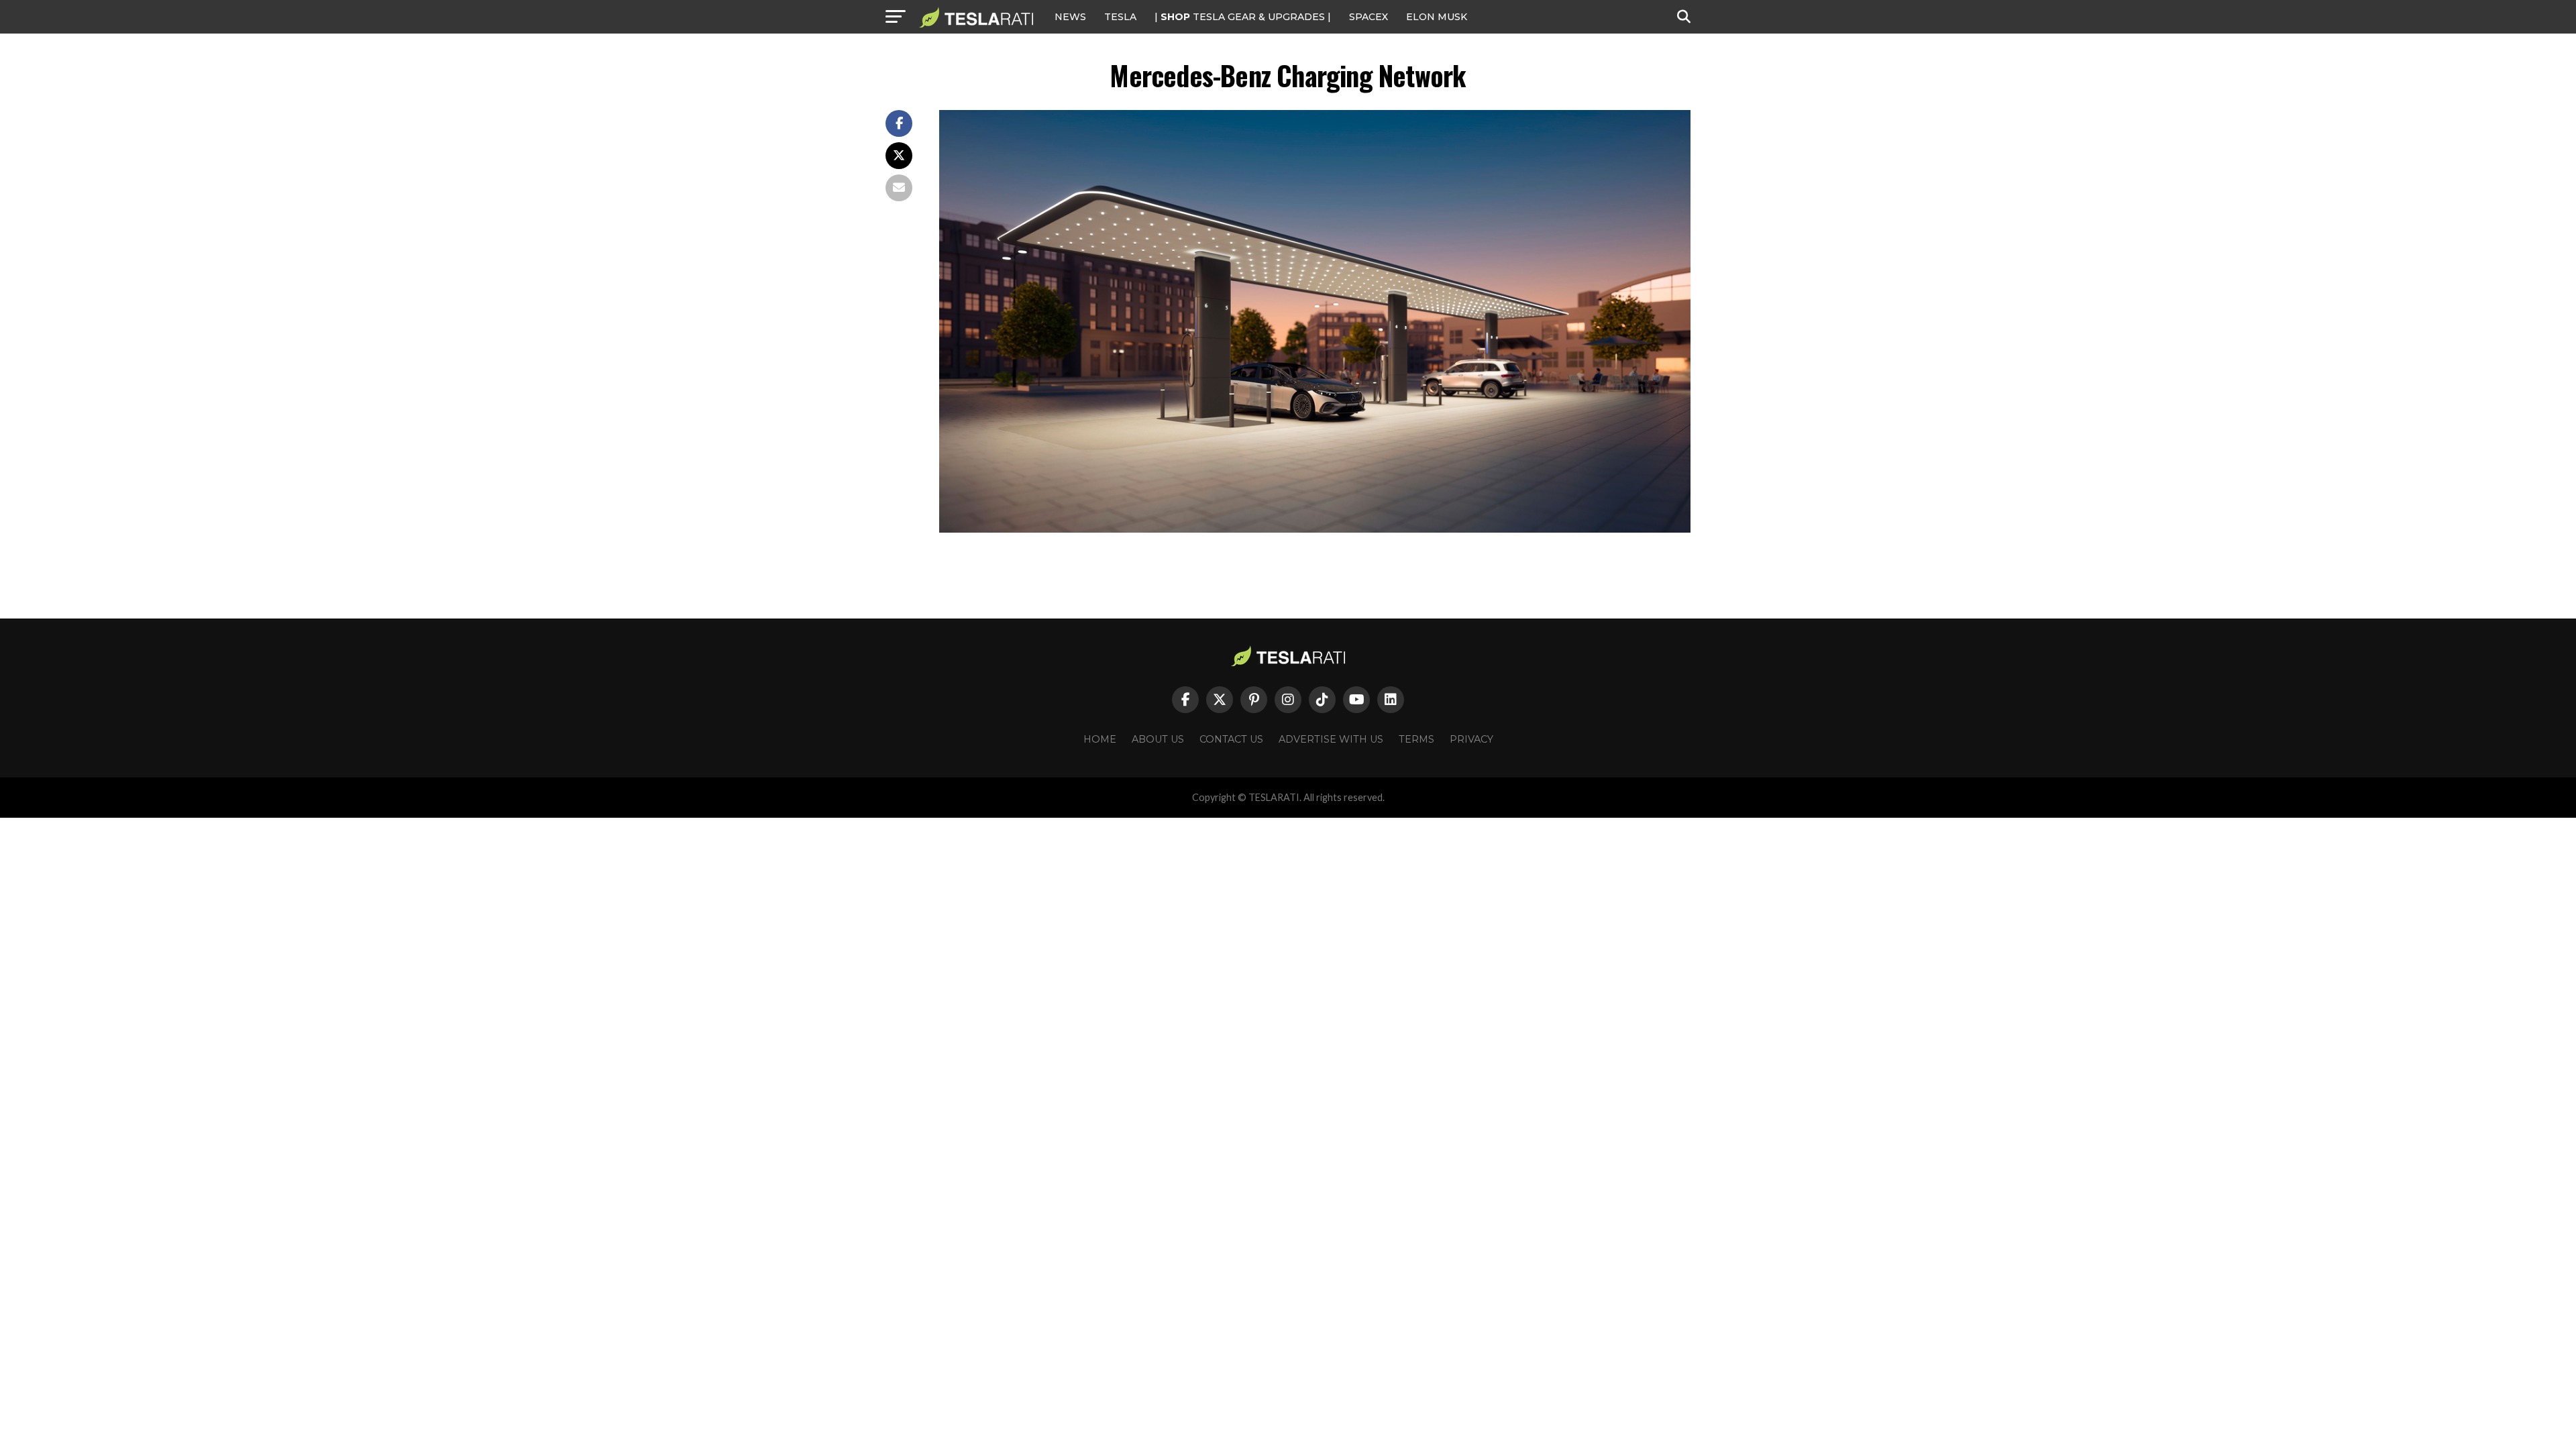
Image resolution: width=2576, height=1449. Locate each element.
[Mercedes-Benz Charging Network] (1315, 529)
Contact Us (1231, 739)
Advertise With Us (1331, 739)
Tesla (1120, 17)
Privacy (1471, 739)
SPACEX (1368, 17)
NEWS (1070, 17)
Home (1100, 739)
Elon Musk (1437, 17)
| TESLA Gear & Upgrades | (1243, 17)
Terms (1416, 739)
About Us (1158, 739)
